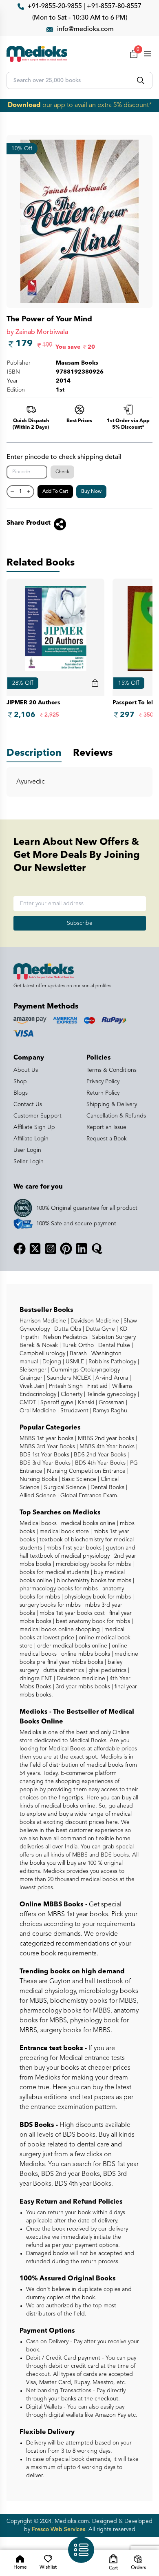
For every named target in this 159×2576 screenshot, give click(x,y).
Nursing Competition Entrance (85, 1471)
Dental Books (107, 1487)
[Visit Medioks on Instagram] (51, 1249)
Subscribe (80, 923)
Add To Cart (55, 492)
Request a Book (107, 1139)
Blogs (21, 1093)
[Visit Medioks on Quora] (97, 1249)
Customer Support (38, 1116)
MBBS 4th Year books (106, 1447)
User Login (27, 1150)
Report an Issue (106, 1127)
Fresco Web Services (59, 2529)
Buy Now (91, 492)
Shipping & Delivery (112, 1104)
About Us (26, 1070)
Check (62, 472)
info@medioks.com (85, 29)
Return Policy (103, 1093)
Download (24, 105)
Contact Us (28, 1104)
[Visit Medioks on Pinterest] (66, 1249)
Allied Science (38, 1496)
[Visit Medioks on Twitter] (35, 1249)
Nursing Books (38, 1479)
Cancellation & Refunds (116, 1116)
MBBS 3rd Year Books (47, 1447)
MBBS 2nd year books (105, 1438)
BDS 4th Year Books (99, 1463)
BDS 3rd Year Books (45, 1463)
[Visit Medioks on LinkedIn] (82, 1249)
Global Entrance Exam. (89, 1496)
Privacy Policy (103, 1082)
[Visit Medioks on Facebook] (20, 1249)
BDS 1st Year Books (44, 1455)
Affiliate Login (31, 1139)
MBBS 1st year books (47, 1438)
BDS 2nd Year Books (99, 1455)
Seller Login (29, 1162)
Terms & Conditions (112, 1070)
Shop (20, 1082)
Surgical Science (64, 1487)
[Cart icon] (95, 683)
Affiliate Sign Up (34, 1127)
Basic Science (78, 1479)
